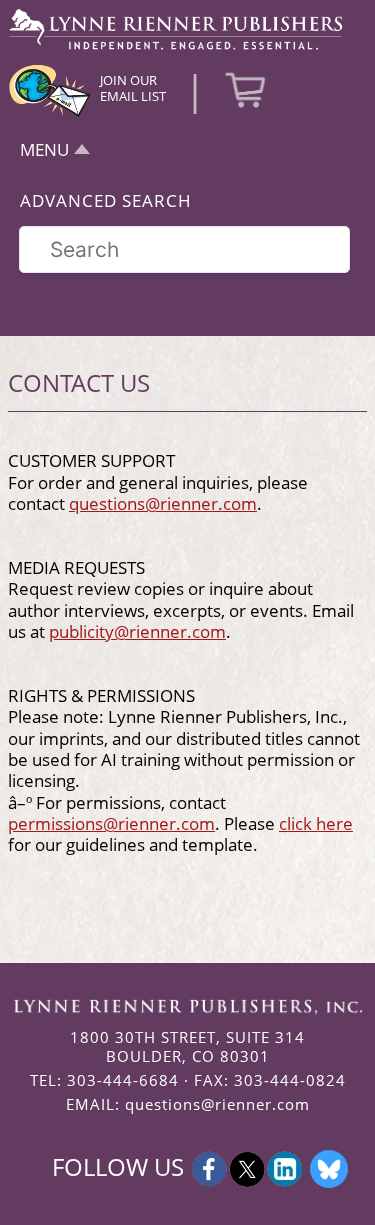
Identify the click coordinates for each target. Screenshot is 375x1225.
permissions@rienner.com (111, 823)
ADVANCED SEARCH (106, 200)
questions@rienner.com (163, 503)
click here (316, 823)
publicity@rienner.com (137, 631)
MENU (44, 149)
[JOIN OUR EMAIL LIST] (50, 114)
